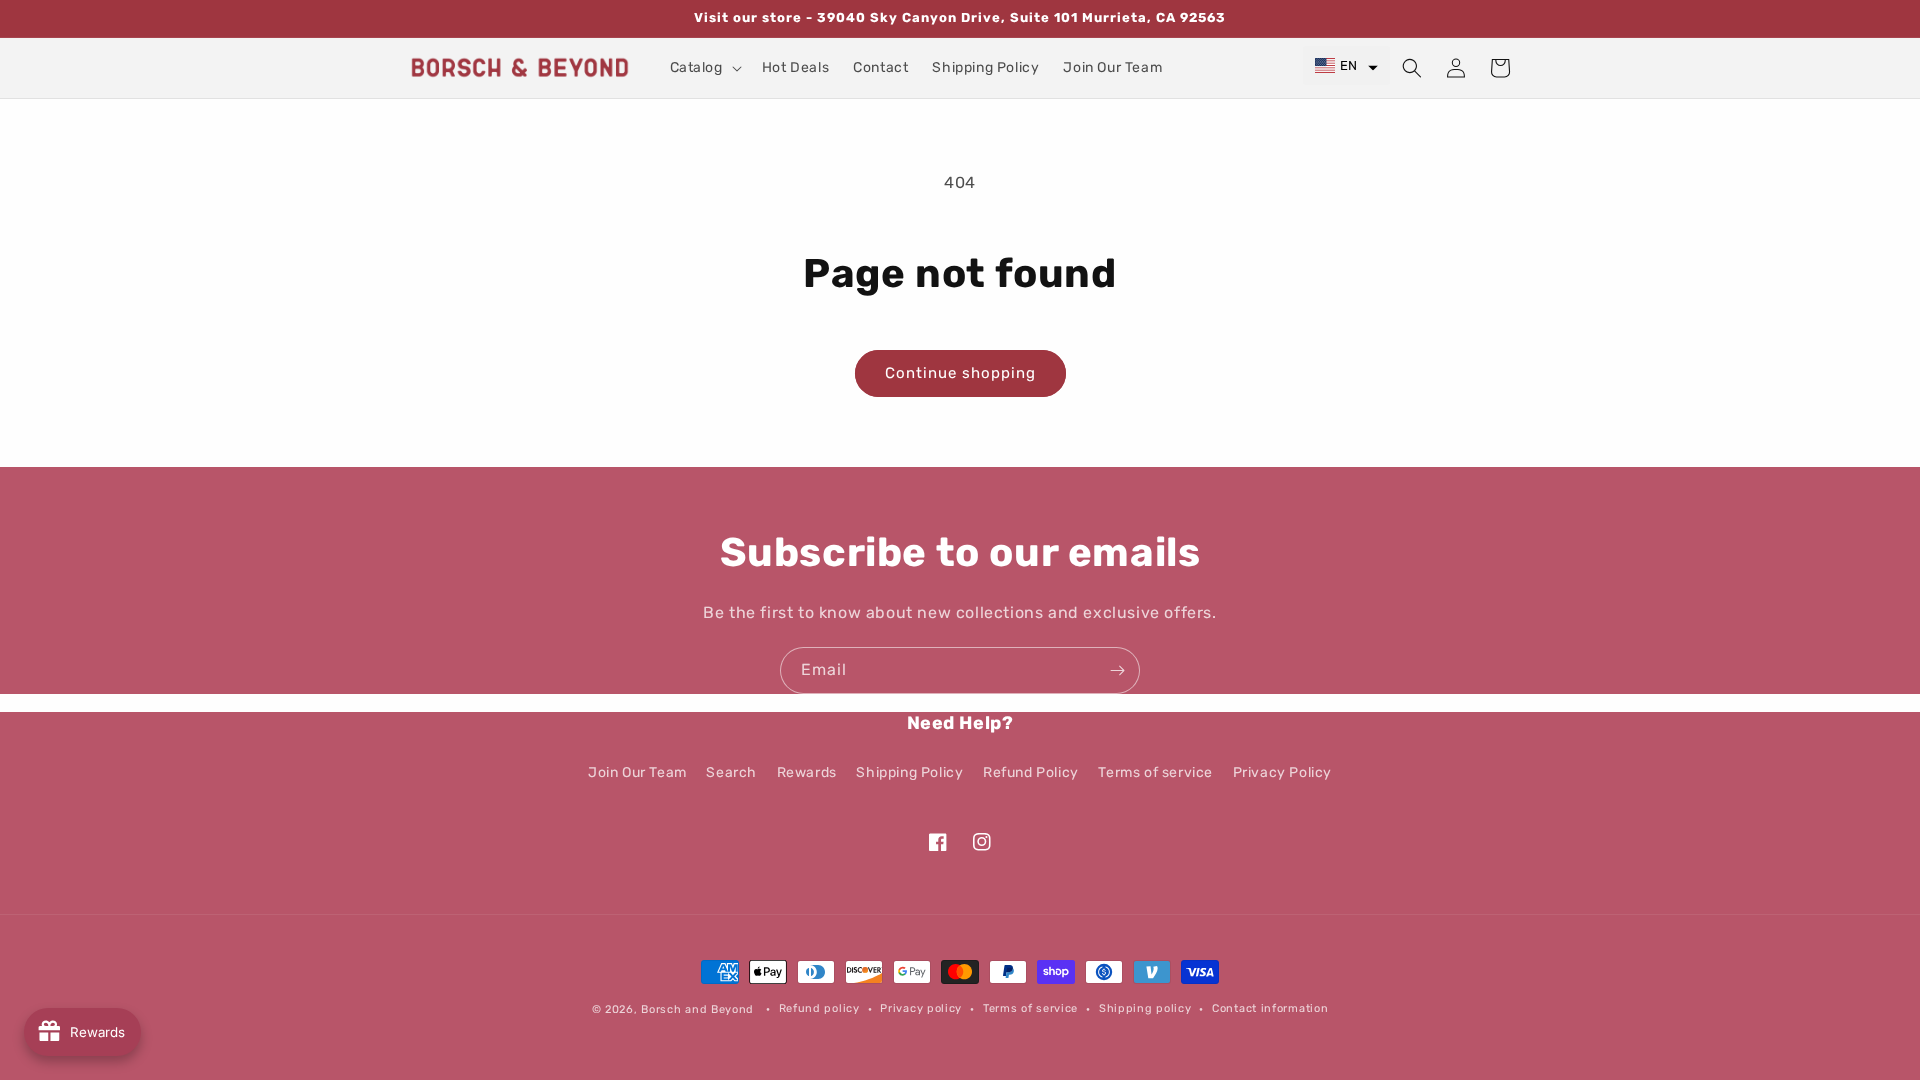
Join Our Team (637, 772)
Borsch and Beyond (697, 1009)
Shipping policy (1145, 1008)
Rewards (807, 772)
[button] (704, 68)
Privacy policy (921, 1008)
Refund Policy (1031, 772)
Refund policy (819, 1008)
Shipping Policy (909, 772)
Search (731, 772)
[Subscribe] (1117, 670)
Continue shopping (960, 373)
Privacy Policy (1282, 772)
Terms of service (1155, 772)
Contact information (1270, 1008)
